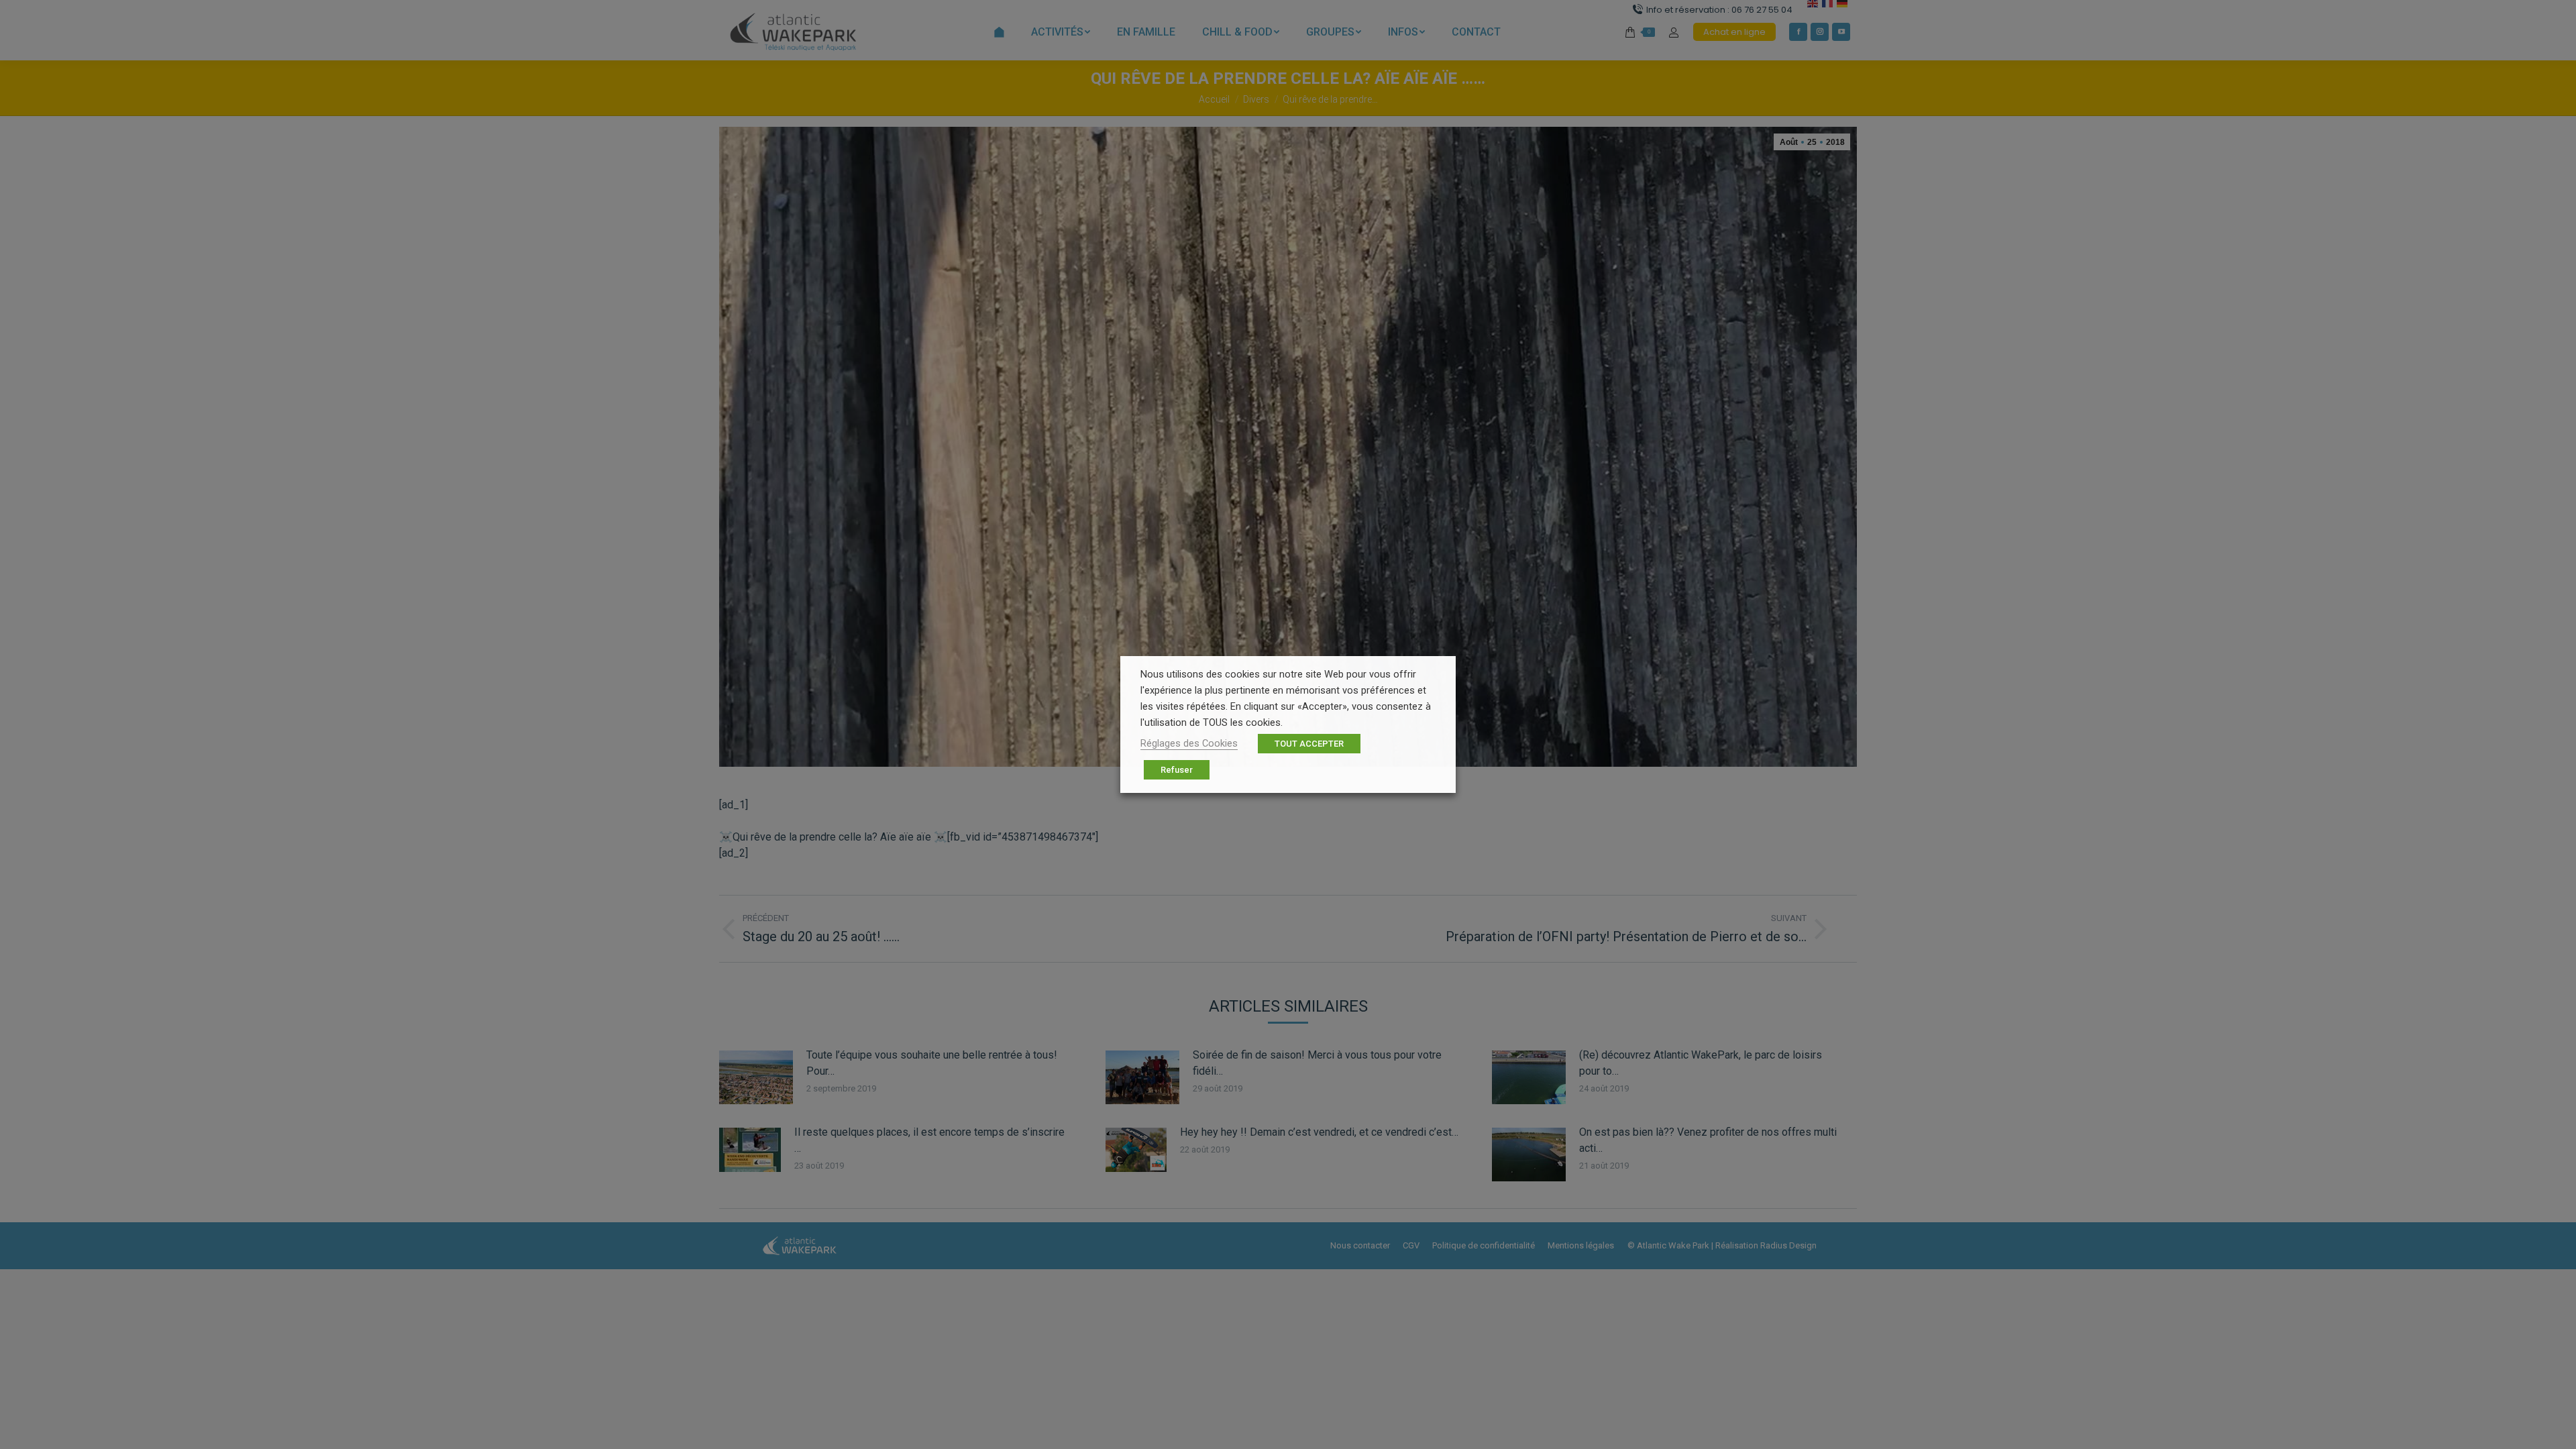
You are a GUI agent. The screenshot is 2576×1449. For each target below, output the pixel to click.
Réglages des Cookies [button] (1189, 743)
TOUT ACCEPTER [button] (1309, 744)
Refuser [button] (1177, 770)
